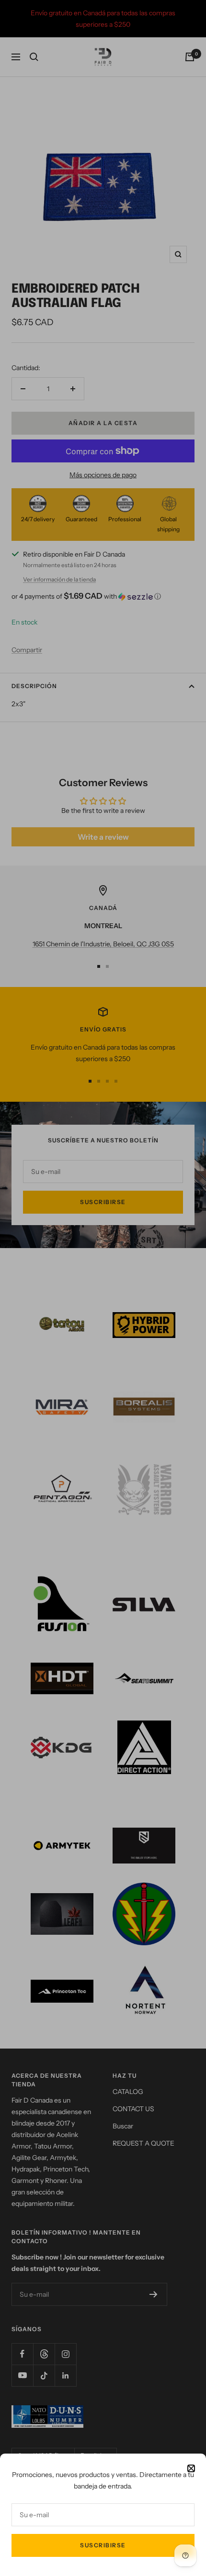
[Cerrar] (191, 2468)
